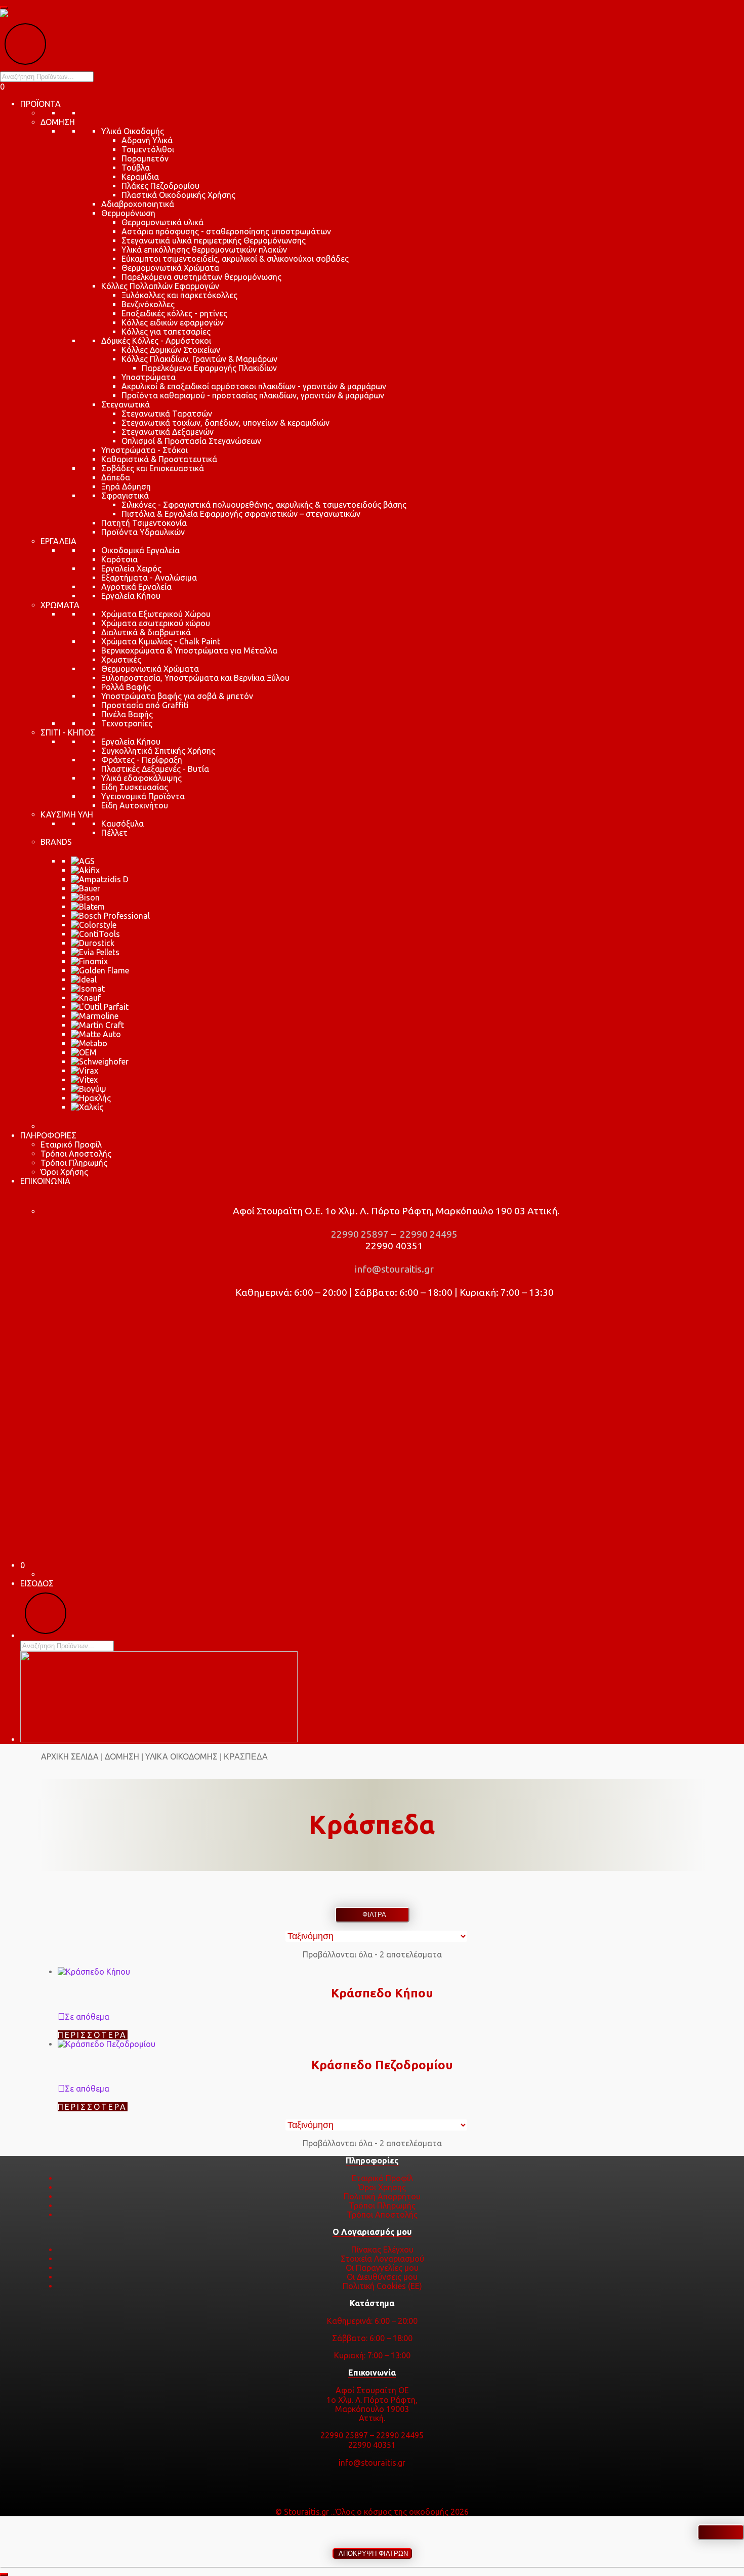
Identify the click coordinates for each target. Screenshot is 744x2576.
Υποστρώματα (149, 377)
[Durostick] (93, 943)
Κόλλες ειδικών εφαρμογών (173, 322)
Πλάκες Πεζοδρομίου (160, 186)
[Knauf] (86, 998)
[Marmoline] (95, 1016)
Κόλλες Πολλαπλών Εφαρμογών (160, 286)
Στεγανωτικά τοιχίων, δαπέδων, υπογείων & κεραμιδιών (225, 423)
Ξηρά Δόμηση (126, 486)
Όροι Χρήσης (64, 1172)
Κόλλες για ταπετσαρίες (166, 332)
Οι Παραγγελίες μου (382, 2268)
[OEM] (84, 1052)
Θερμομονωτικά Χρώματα (170, 268)
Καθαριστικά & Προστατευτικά (159, 459)
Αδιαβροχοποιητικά (138, 204)
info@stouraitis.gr (393, 1269)
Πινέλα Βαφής (127, 714)
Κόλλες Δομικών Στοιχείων (171, 350)
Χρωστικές (121, 660)
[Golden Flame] (100, 970)
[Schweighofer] (100, 1061)
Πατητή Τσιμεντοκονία (144, 523)
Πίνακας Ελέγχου (382, 2250)
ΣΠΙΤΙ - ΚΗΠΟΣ (68, 732)
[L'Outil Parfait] (100, 1007)
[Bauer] (86, 888)
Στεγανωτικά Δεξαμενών (168, 432)
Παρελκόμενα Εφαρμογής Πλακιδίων (209, 368)
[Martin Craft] (97, 1025)
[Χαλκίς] (87, 1107)
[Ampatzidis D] (100, 879)
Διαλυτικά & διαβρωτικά (146, 632)
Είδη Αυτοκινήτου (135, 805)
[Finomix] (89, 961)
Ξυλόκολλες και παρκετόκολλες (179, 295)
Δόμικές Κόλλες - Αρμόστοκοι (156, 341)
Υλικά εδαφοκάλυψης (141, 778)
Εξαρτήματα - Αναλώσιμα (149, 578)
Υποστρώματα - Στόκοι (144, 450)
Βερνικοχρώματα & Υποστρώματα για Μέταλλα (189, 650)
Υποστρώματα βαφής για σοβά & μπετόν (177, 696)
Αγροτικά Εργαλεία (136, 587)
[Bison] (85, 897)
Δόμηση (122, 1756)
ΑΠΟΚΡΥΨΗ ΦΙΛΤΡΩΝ (372, 2553)
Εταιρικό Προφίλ (71, 1144)
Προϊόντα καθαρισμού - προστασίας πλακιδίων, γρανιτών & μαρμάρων (253, 395)
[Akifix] (85, 870)
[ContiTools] (95, 934)
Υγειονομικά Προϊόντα (143, 796)
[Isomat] (88, 989)
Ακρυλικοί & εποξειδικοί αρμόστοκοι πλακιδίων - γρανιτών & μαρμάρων (254, 386)
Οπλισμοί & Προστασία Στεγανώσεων (191, 441)
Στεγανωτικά (126, 404)
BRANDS (56, 842)
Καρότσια (119, 559)
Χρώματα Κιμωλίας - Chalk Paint (161, 641)
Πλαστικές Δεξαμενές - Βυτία (155, 769)
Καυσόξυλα (122, 824)
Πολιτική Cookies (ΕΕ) (382, 2286)
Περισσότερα (93, 2035)
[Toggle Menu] (4, 8)
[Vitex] (84, 1080)
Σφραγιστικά (125, 496)
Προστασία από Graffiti (145, 705)
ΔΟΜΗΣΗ (58, 122)
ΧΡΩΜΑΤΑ (60, 605)
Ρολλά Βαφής (126, 687)
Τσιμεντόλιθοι (148, 149)
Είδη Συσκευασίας (135, 787)
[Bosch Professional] (110, 916)
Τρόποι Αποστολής (76, 1154)
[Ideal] (84, 979)
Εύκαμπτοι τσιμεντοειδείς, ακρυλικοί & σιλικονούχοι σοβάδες (235, 259)
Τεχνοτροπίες (127, 723)
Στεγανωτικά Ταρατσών (167, 414)
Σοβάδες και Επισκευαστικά (153, 468)
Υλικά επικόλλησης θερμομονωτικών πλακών (204, 250)
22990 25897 (359, 1234)
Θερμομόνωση (128, 213)
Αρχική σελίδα (70, 1756)
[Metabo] (89, 1043)
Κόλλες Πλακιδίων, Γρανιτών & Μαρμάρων (199, 359)
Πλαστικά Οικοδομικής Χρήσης (178, 195)
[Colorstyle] (94, 925)
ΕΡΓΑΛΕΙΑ (58, 541)
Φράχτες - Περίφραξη (142, 760)
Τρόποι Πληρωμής (74, 1163)
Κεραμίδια (140, 177)
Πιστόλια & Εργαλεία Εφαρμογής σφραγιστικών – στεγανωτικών (241, 514)
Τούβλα (136, 168)
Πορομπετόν (145, 158)
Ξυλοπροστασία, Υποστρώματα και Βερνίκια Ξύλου (195, 678)
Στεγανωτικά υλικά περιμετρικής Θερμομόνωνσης (214, 240)
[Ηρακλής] (91, 1098)
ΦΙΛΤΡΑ (372, 1915)
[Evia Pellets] (95, 952)
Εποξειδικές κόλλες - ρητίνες (174, 313)
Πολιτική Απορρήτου (382, 2196)
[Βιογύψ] (89, 1089)
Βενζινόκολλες (148, 304)
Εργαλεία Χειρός (131, 568)
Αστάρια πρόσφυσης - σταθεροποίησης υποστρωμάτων (226, 231)
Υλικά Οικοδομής (133, 131)
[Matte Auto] (96, 1034)
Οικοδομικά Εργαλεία (140, 550)
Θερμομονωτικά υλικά (162, 222)
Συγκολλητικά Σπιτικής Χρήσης (158, 751)
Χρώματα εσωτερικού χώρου (156, 623)
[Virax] (85, 1071)
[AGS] (83, 861)
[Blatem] (88, 907)
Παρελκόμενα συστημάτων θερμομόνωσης (201, 277)
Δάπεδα (116, 477)
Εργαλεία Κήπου (131, 596)
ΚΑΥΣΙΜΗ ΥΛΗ (67, 814)
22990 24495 (428, 1234)
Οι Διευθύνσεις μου (382, 2277)
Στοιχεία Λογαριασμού (382, 2259)
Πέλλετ (114, 833)
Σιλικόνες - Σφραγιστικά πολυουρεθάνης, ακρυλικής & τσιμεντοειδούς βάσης (264, 505)
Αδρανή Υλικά (147, 140)
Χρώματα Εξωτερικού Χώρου (156, 614)
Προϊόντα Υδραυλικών (143, 532)
